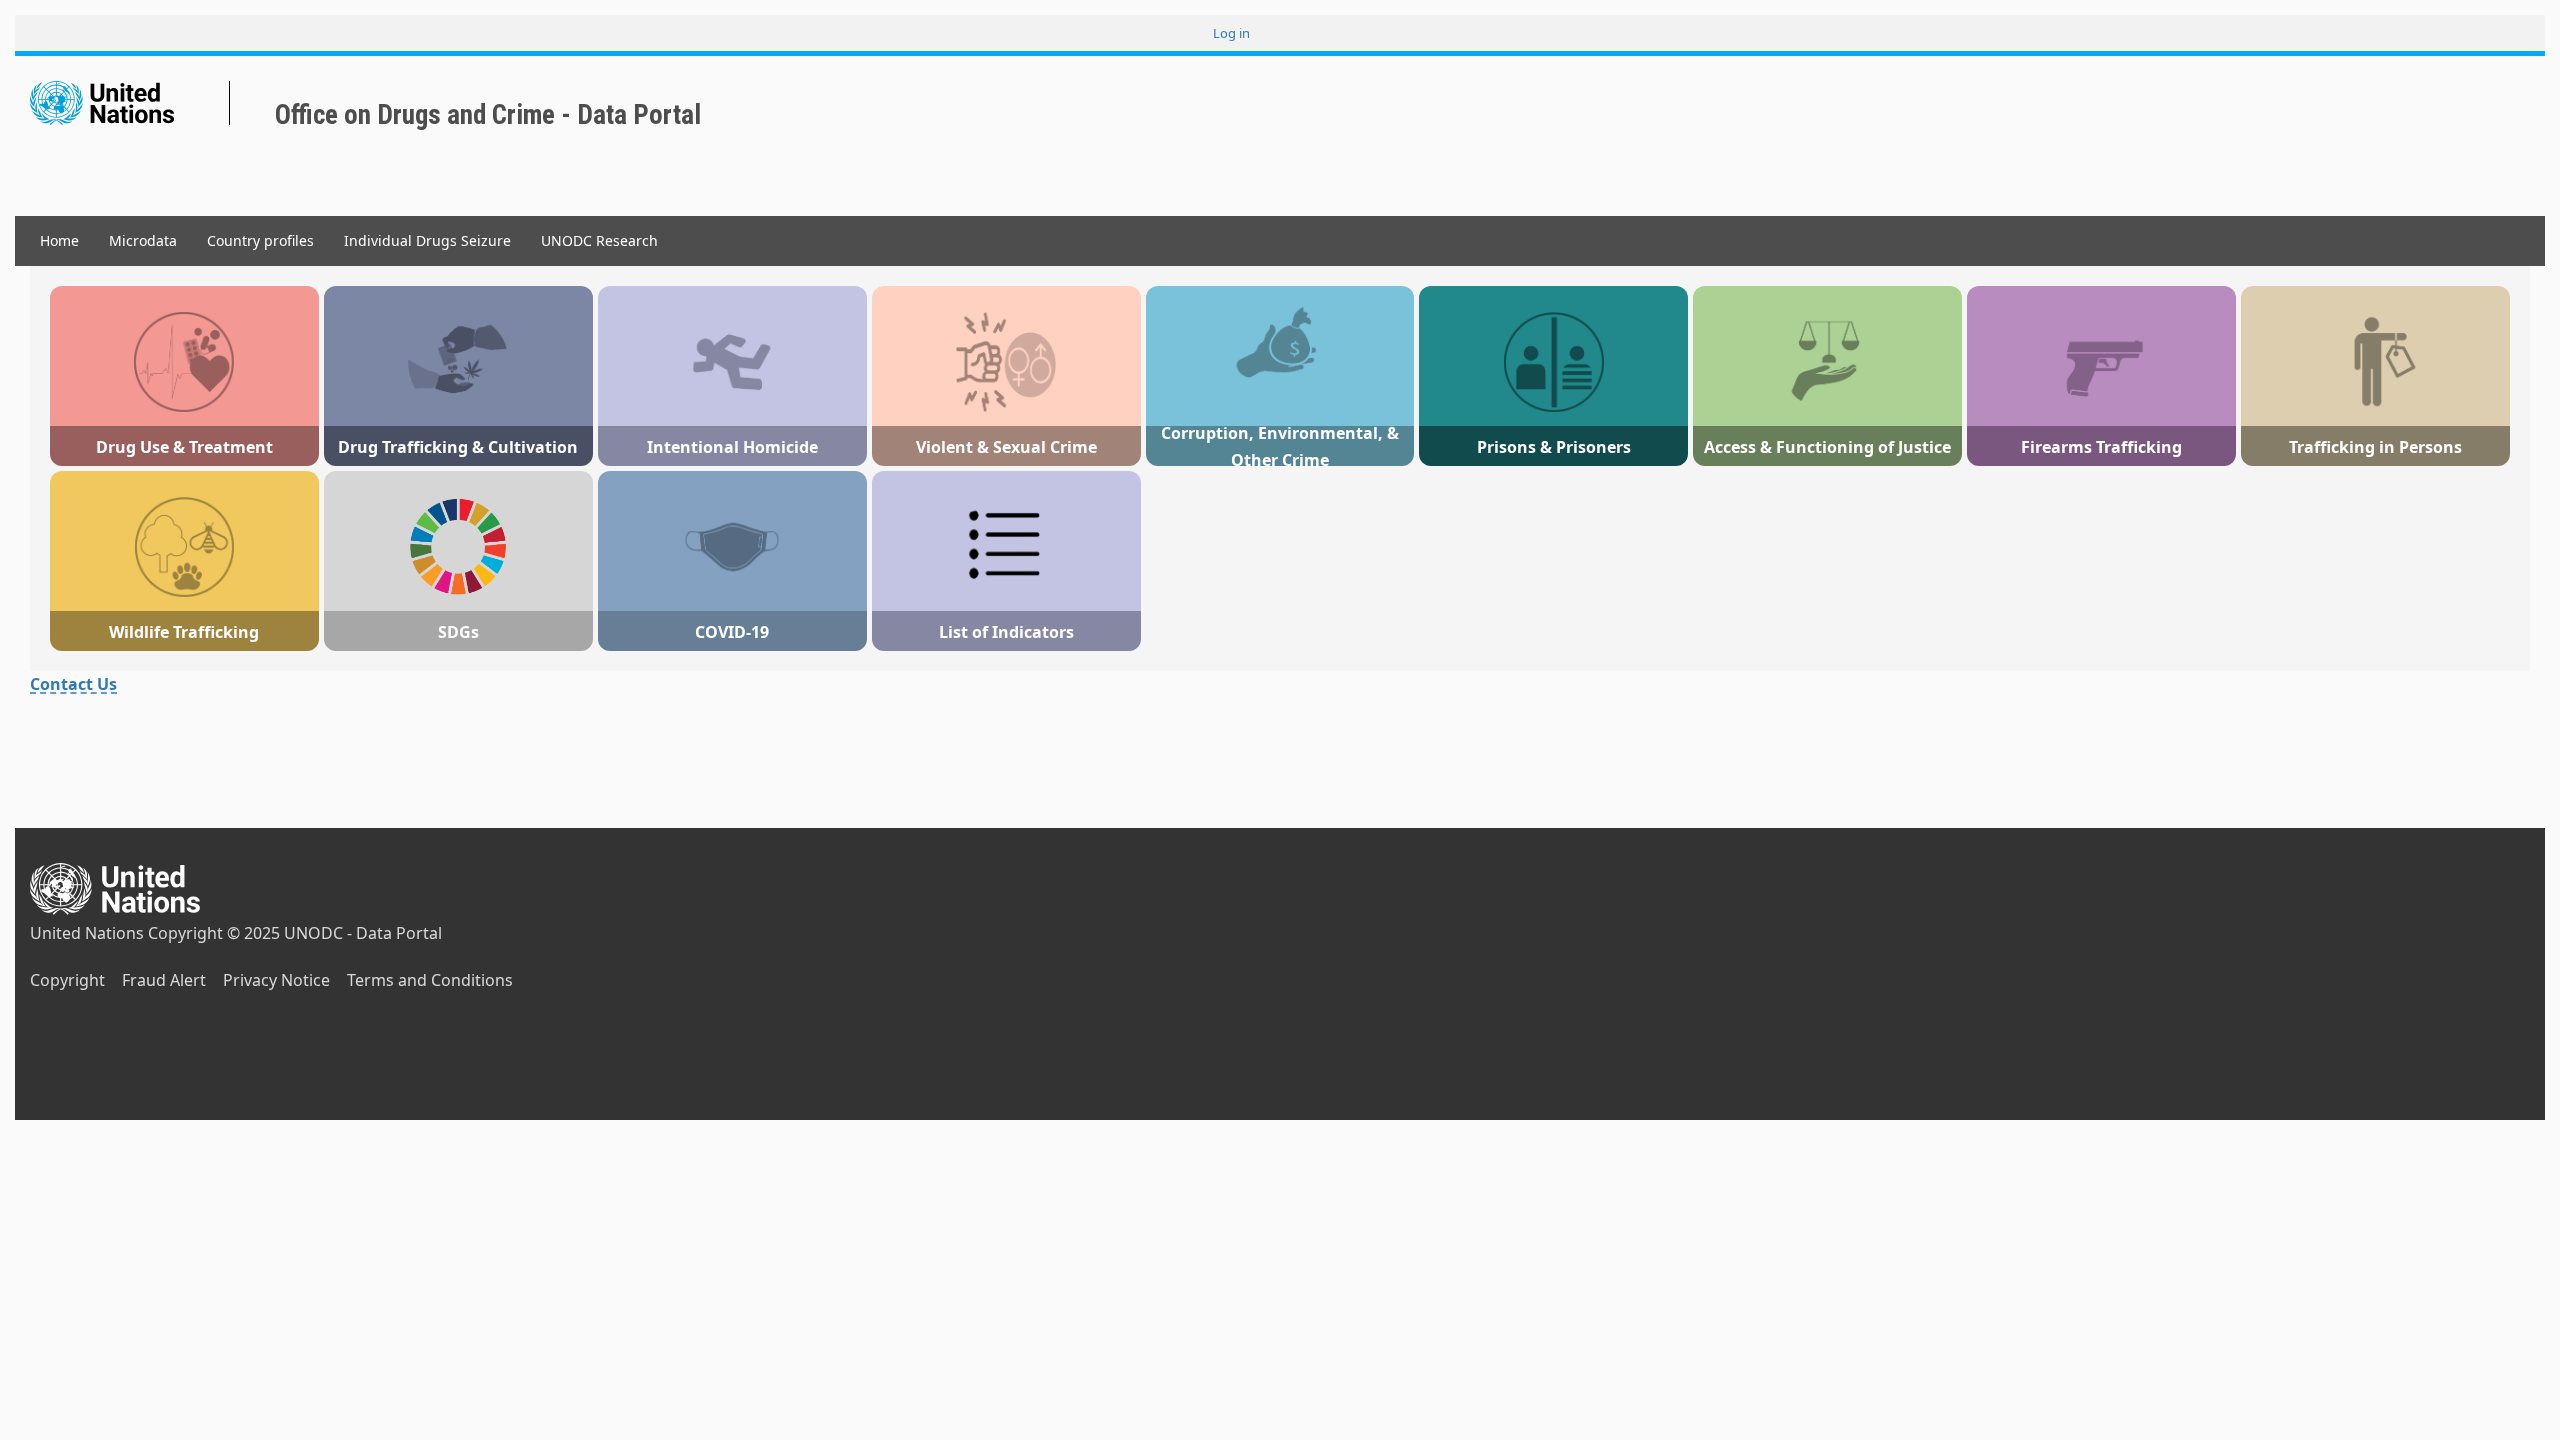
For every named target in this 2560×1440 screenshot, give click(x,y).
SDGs (458, 632)
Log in (1231, 33)
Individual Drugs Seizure (427, 240)
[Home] (130, 103)
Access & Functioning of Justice (1827, 447)
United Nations (87, 933)
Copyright (67, 980)
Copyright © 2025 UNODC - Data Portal (295, 933)
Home (59, 240)
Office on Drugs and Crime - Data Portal (488, 115)
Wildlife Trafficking (184, 632)
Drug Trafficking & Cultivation (458, 447)
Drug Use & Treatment (184, 447)
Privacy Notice (276, 980)
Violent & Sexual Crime (1006, 447)
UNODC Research (599, 240)
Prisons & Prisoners (1554, 447)
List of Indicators (1006, 632)
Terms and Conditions (430, 980)
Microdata (143, 240)
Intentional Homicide (732, 447)
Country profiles (260, 240)
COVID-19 (732, 632)
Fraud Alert (164, 980)
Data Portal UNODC (260, 106)
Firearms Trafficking (2101, 447)
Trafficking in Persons (2375, 447)
